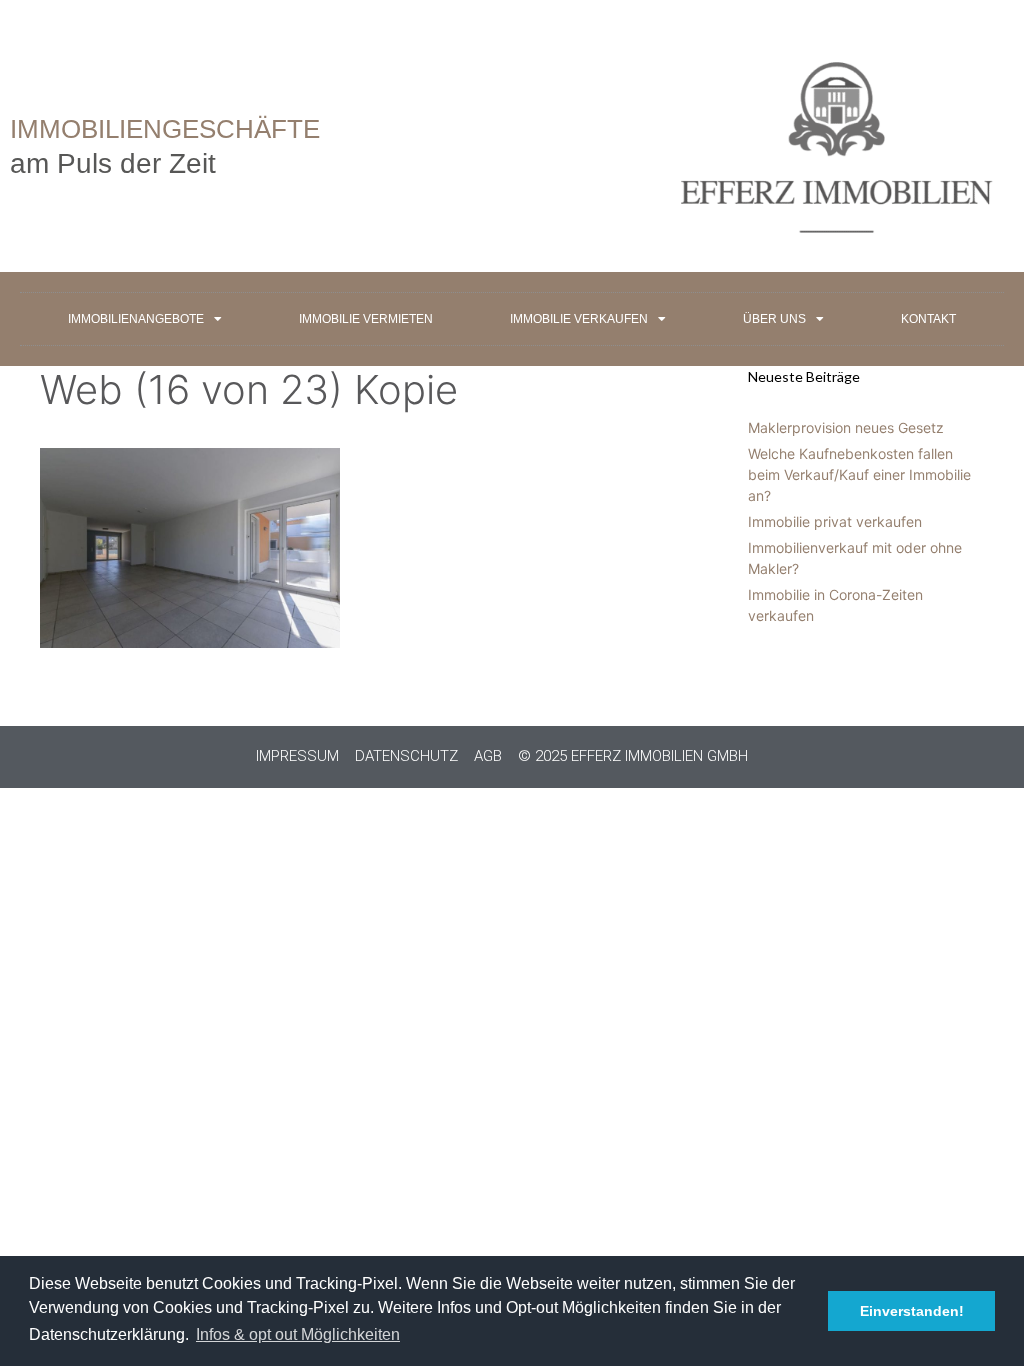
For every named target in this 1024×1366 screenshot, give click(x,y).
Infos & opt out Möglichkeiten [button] (298, 1334)
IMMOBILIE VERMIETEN (366, 319)
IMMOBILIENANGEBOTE (136, 319)
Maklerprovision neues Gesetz (846, 427)
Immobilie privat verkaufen (835, 521)
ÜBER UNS (774, 319)
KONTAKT (928, 319)
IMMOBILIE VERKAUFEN (579, 319)
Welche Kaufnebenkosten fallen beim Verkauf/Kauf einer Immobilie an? (859, 474)
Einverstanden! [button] (912, 1311)
